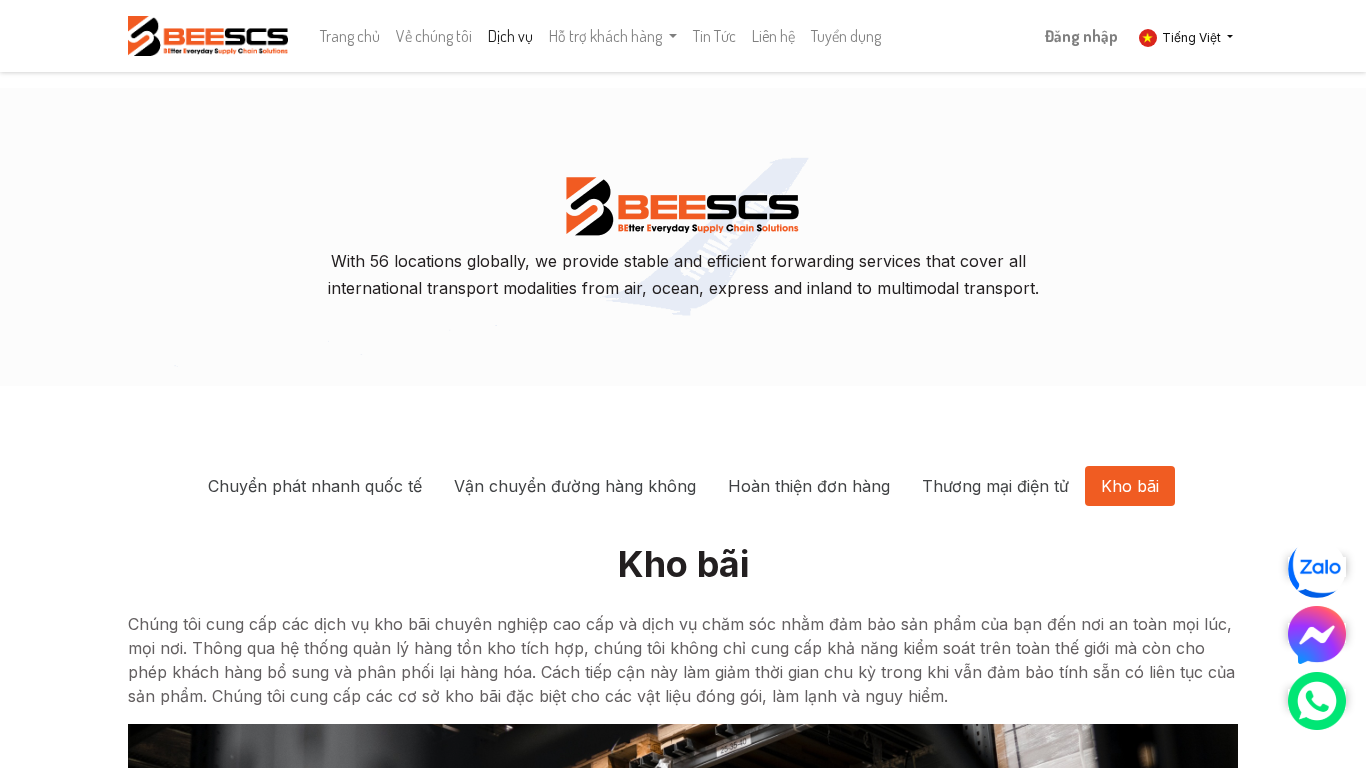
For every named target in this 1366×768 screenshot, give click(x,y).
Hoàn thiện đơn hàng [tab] (809, 486)
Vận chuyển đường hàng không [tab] (575, 486)
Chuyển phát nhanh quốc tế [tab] (315, 486)
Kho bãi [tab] (1130, 486)
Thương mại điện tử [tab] (995, 486)
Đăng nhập (1081, 36)
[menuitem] (350, 36)
